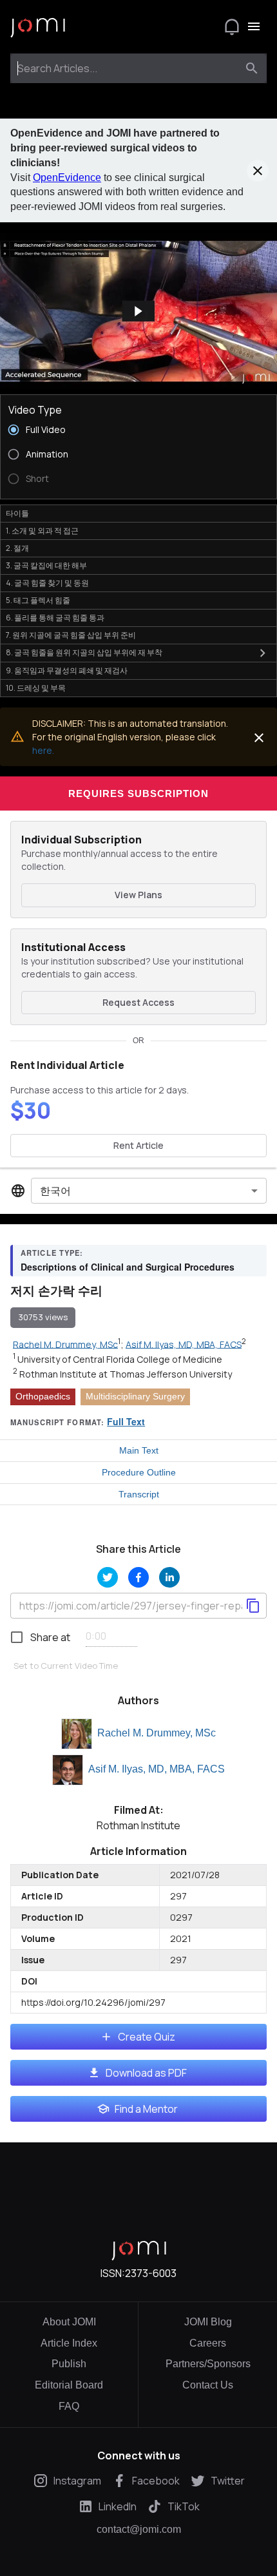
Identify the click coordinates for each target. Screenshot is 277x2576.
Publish (69, 2364)
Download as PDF (146, 2073)
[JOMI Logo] (38, 27)
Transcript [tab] (139, 1494)
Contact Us (208, 2385)
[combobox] (127, 68)
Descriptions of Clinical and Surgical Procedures (128, 1267)
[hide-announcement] (258, 171)
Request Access (138, 1002)
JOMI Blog (208, 2322)
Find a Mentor (146, 2109)
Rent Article (138, 1145)
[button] (138, 311)
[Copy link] (253, 1606)
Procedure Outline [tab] (139, 1472)
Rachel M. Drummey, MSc (157, 1733)
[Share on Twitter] (108, 1577)
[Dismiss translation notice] (259, 738)
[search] (252, 68)
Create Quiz (147, 2037)
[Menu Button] (254, 26)
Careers (208, 2343)
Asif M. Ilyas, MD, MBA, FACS (157, 1769)
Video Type (35, 410)
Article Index (69, 2343)
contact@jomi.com (139, 2530)
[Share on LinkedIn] (169, 1577)
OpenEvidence (67, 178)
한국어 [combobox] (55, 1191)
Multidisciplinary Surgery (135, 1396)
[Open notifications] (232, 26)
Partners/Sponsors (208, 2364)
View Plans (138, 895)
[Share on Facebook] (138, 1577)
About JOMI (69, 2322)
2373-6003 (151, 2273)
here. (43, 750)
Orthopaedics (43, 1396)
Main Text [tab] (139, 1450)
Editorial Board (69, 2385)
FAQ (69, 2406)
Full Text (126, 1421)
